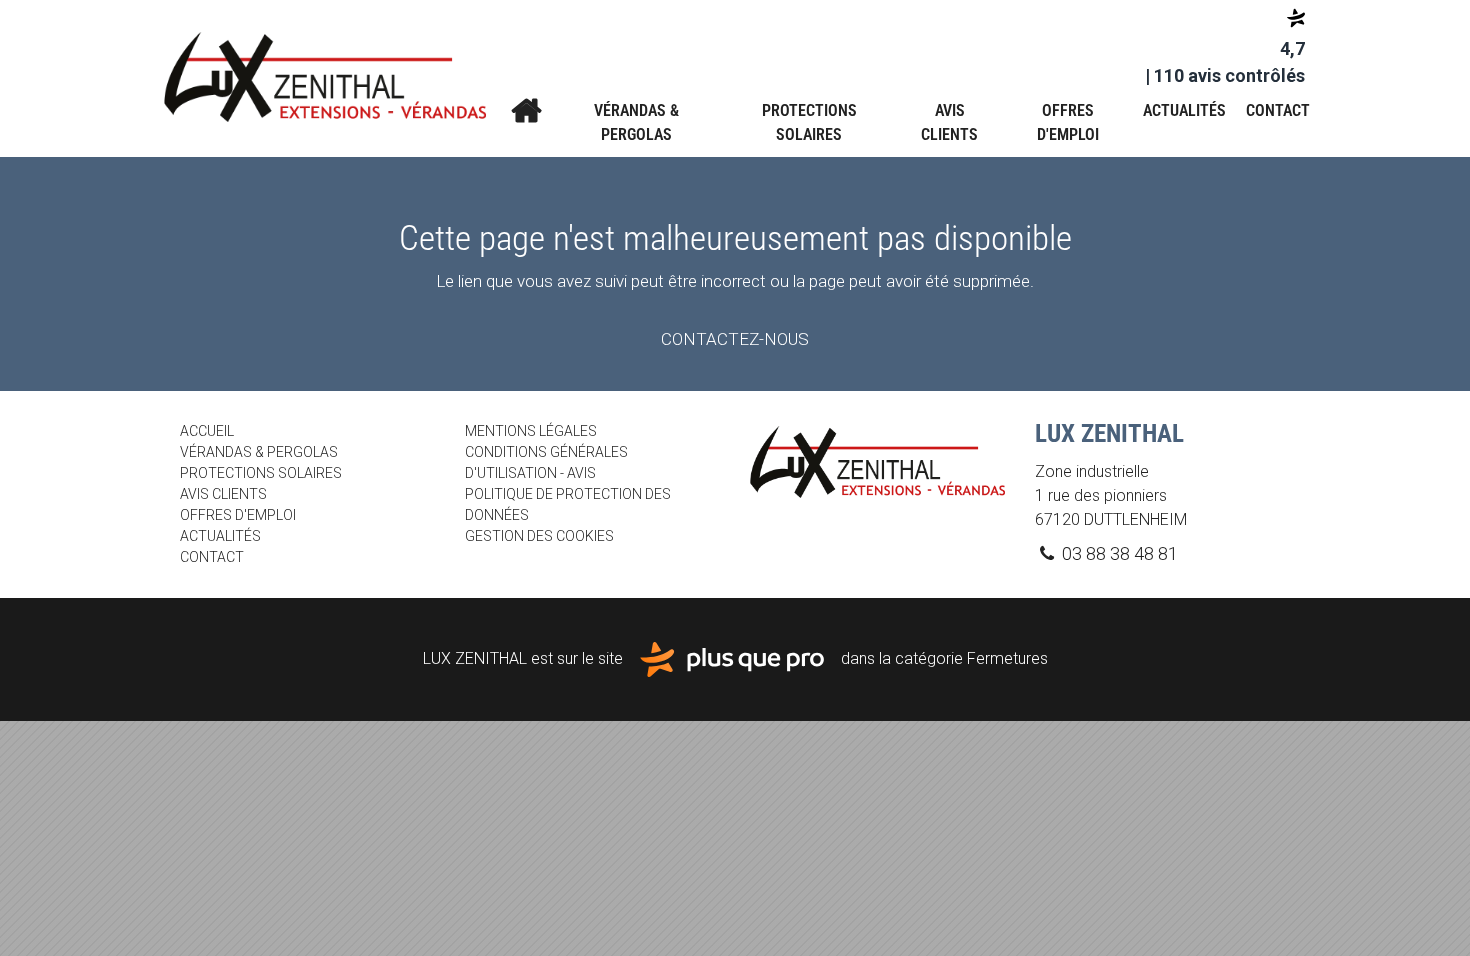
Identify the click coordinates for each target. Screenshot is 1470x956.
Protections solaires (809, 122)
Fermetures (1007, 658)
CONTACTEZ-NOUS (735, 339)
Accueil (526, 111)
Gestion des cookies (539, 536)
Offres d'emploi (1068, 122)
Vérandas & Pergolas (636, 122)
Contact (1278, 110)
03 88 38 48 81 (1118, 553)
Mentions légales (531, 431)
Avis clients (949, 122)
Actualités (1184, 110)
